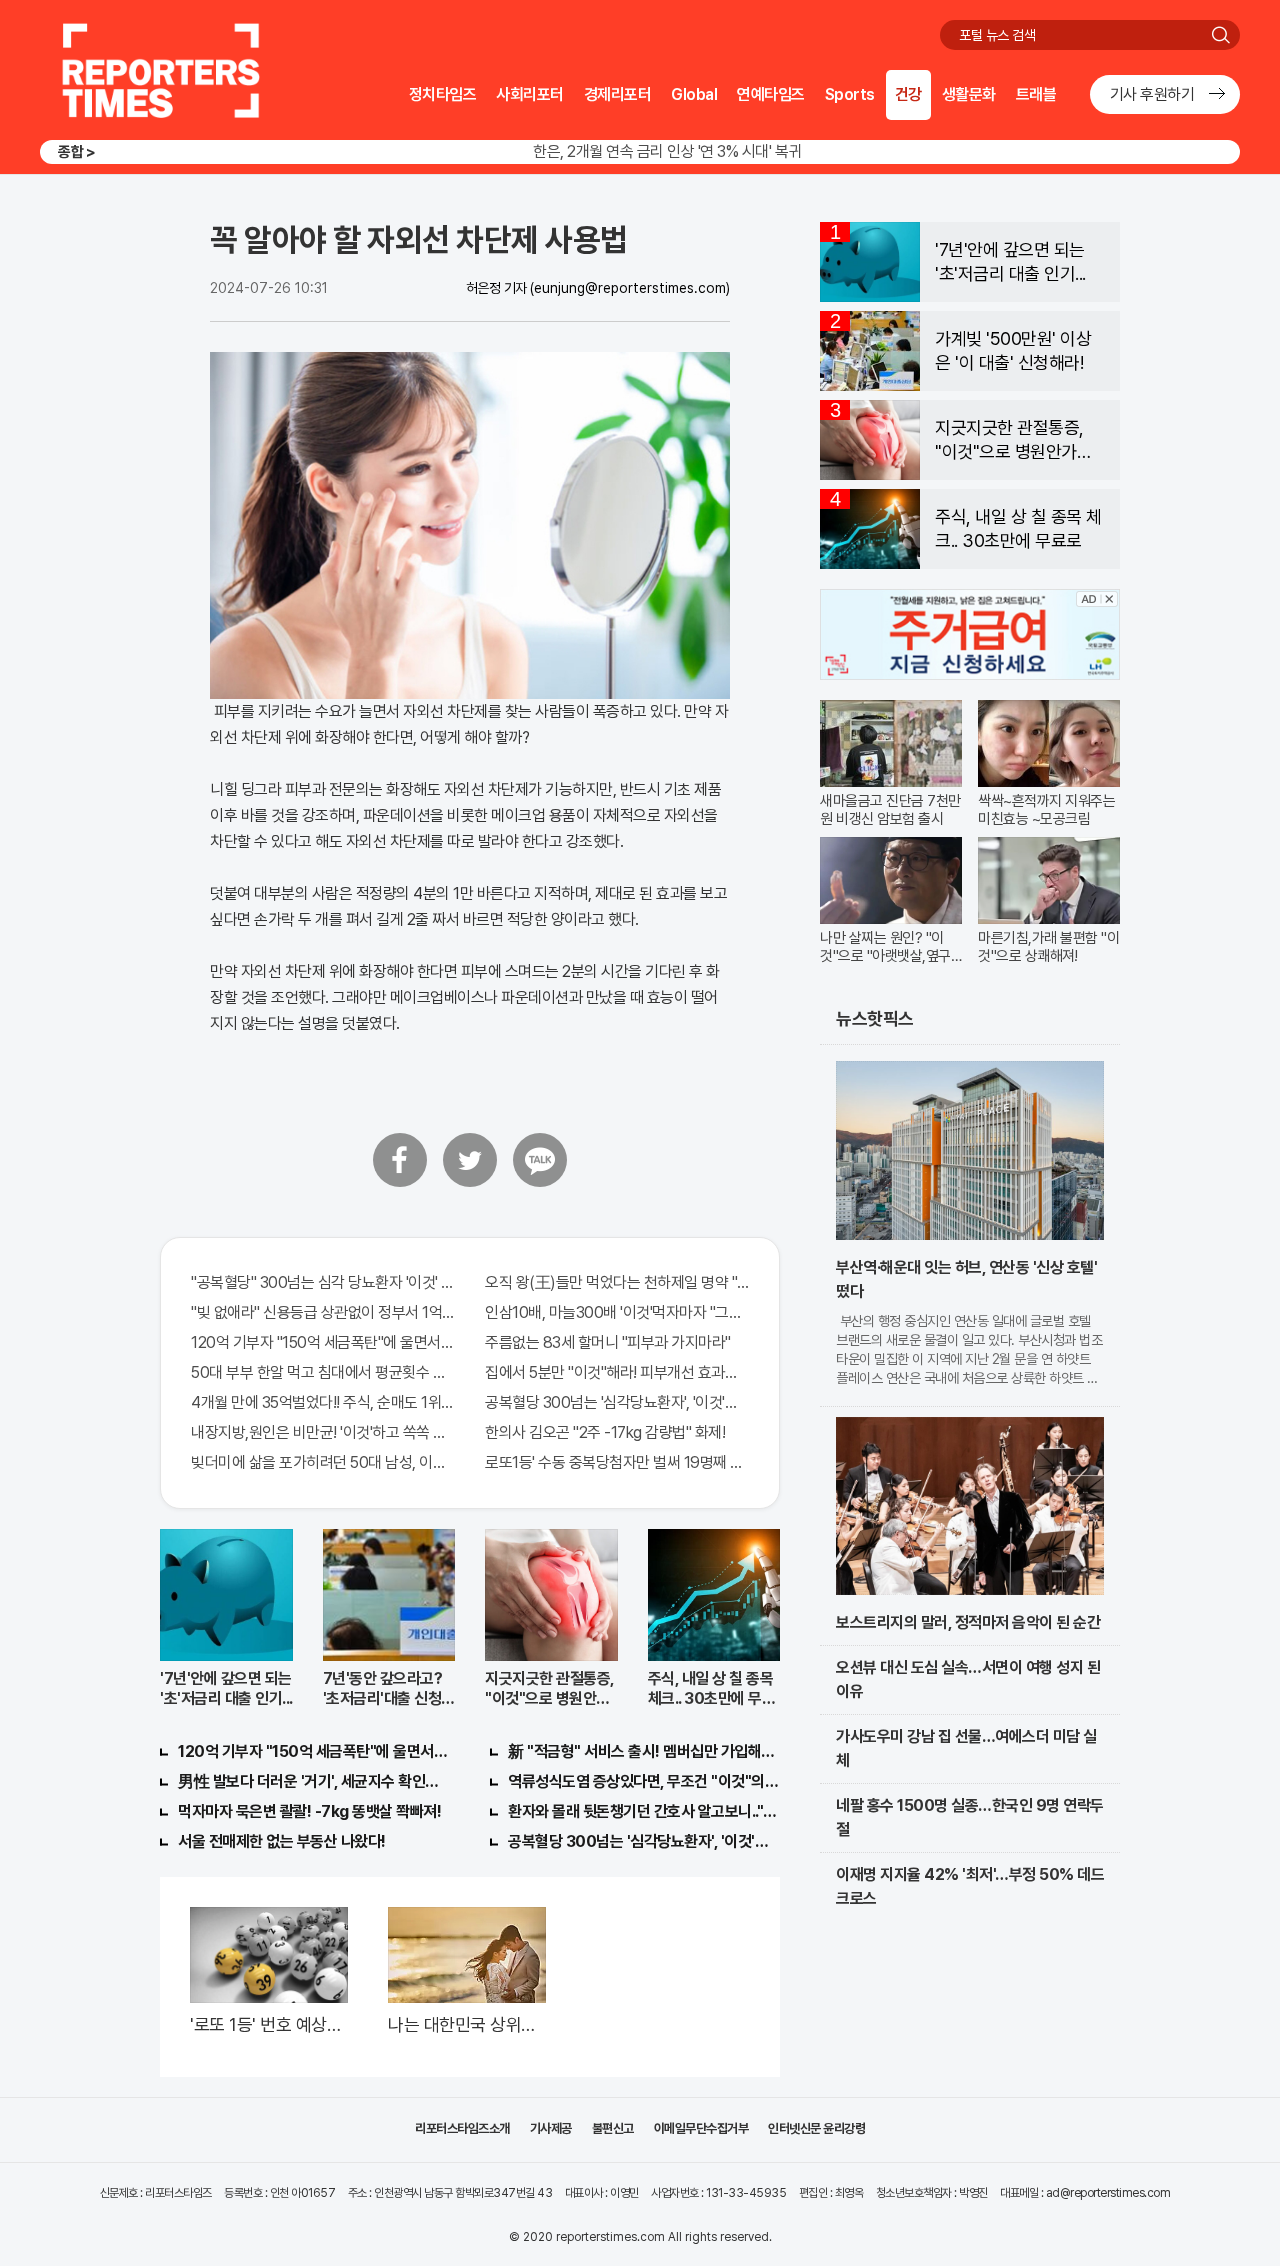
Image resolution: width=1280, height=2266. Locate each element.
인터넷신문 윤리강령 (816, 2128)
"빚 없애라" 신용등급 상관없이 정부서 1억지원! (323, 1312)
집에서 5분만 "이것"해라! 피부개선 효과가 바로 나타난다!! (617, 1372)
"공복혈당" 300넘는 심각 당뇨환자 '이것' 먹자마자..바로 (323, 1282)
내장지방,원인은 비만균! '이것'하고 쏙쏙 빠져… (323, 1432)
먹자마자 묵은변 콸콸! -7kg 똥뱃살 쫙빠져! (309, 1811)
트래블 (1036, 94)
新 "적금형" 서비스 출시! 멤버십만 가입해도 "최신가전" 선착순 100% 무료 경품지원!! (644, 1751)
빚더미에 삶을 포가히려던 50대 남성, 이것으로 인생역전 (323, 1462)
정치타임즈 (443, 94)
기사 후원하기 (1152, 94)
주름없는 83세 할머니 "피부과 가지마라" (608, 1342)
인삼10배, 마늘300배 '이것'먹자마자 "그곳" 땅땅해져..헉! (617, 1312)
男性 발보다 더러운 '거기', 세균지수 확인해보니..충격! (314, 1781)
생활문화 (969, 94)
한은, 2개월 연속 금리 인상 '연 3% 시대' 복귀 (667, 151)
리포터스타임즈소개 (462, 2128)
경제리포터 (618, 94)
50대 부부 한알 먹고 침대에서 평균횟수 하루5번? (323, 1372)
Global (694, 94)
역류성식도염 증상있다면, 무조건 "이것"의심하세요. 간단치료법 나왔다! (644, 1781)
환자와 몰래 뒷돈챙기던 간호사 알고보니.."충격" (644, 1811)
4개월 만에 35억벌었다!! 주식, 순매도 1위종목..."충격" (323, 1402)
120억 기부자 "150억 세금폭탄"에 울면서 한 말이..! (323, 1342)
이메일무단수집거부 (701, 2128)
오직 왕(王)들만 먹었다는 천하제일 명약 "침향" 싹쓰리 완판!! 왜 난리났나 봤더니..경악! (617, 1282)
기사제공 (551, 2128)
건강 (908, 94)
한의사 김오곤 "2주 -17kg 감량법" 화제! (605, 1432)
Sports (850, 94)
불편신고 (613, 2128)
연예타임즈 (771, 94)
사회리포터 (530, 94)
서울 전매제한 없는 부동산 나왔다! (282, 1841)
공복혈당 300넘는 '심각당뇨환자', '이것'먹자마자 (617, 1402)
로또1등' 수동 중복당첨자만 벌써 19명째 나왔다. (617, 1462)
